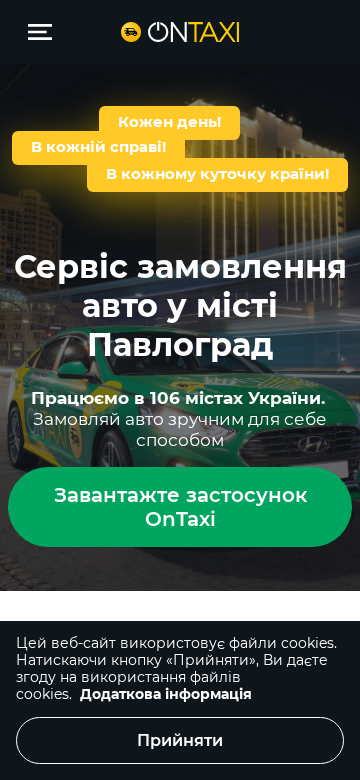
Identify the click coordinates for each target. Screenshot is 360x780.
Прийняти (180, 740)
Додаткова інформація (166, 694)
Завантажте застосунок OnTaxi (180, 507)
